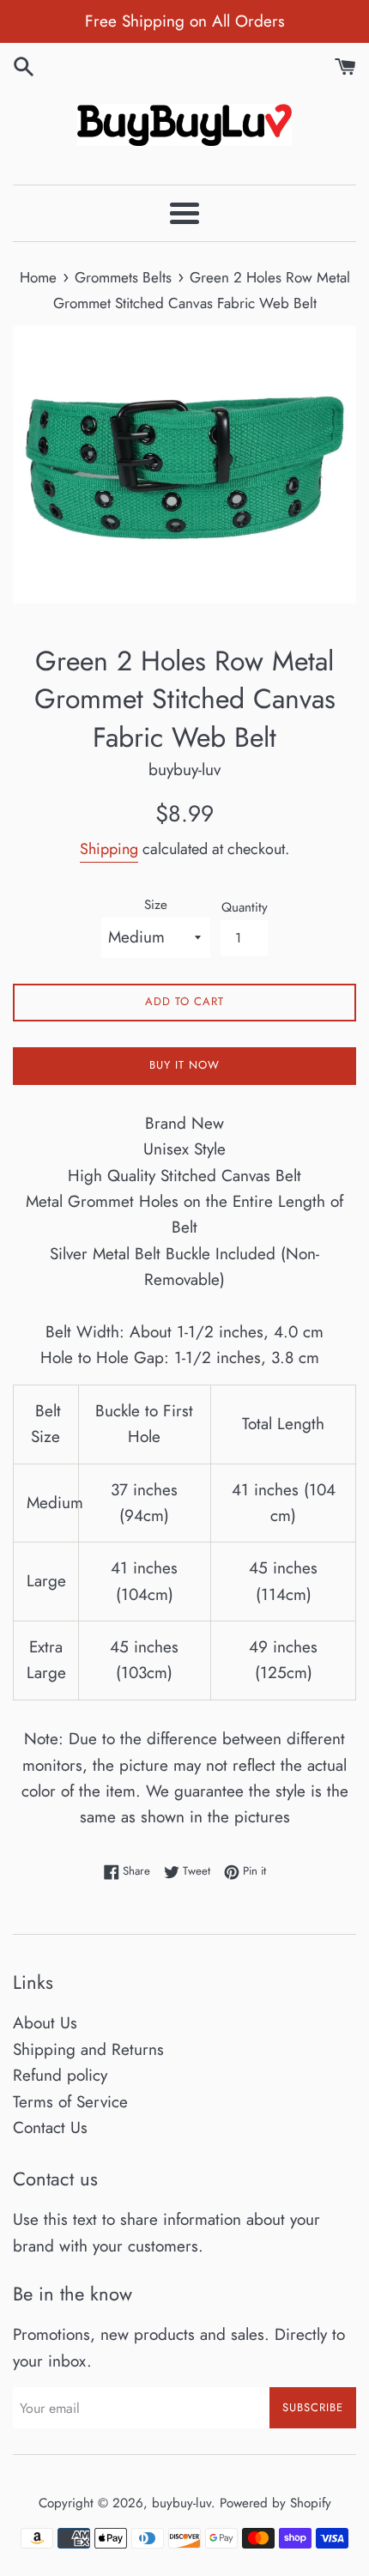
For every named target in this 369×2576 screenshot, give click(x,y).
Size (156, 905)
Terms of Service (70, 2102)
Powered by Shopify (275, 2503)
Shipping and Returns (88, 2049)
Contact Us (50, 2127)
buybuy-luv (181, 2503)
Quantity (245, 907)
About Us (45, 2023)
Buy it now (184, 1065)
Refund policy (60, 2075)
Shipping (109, 849)
